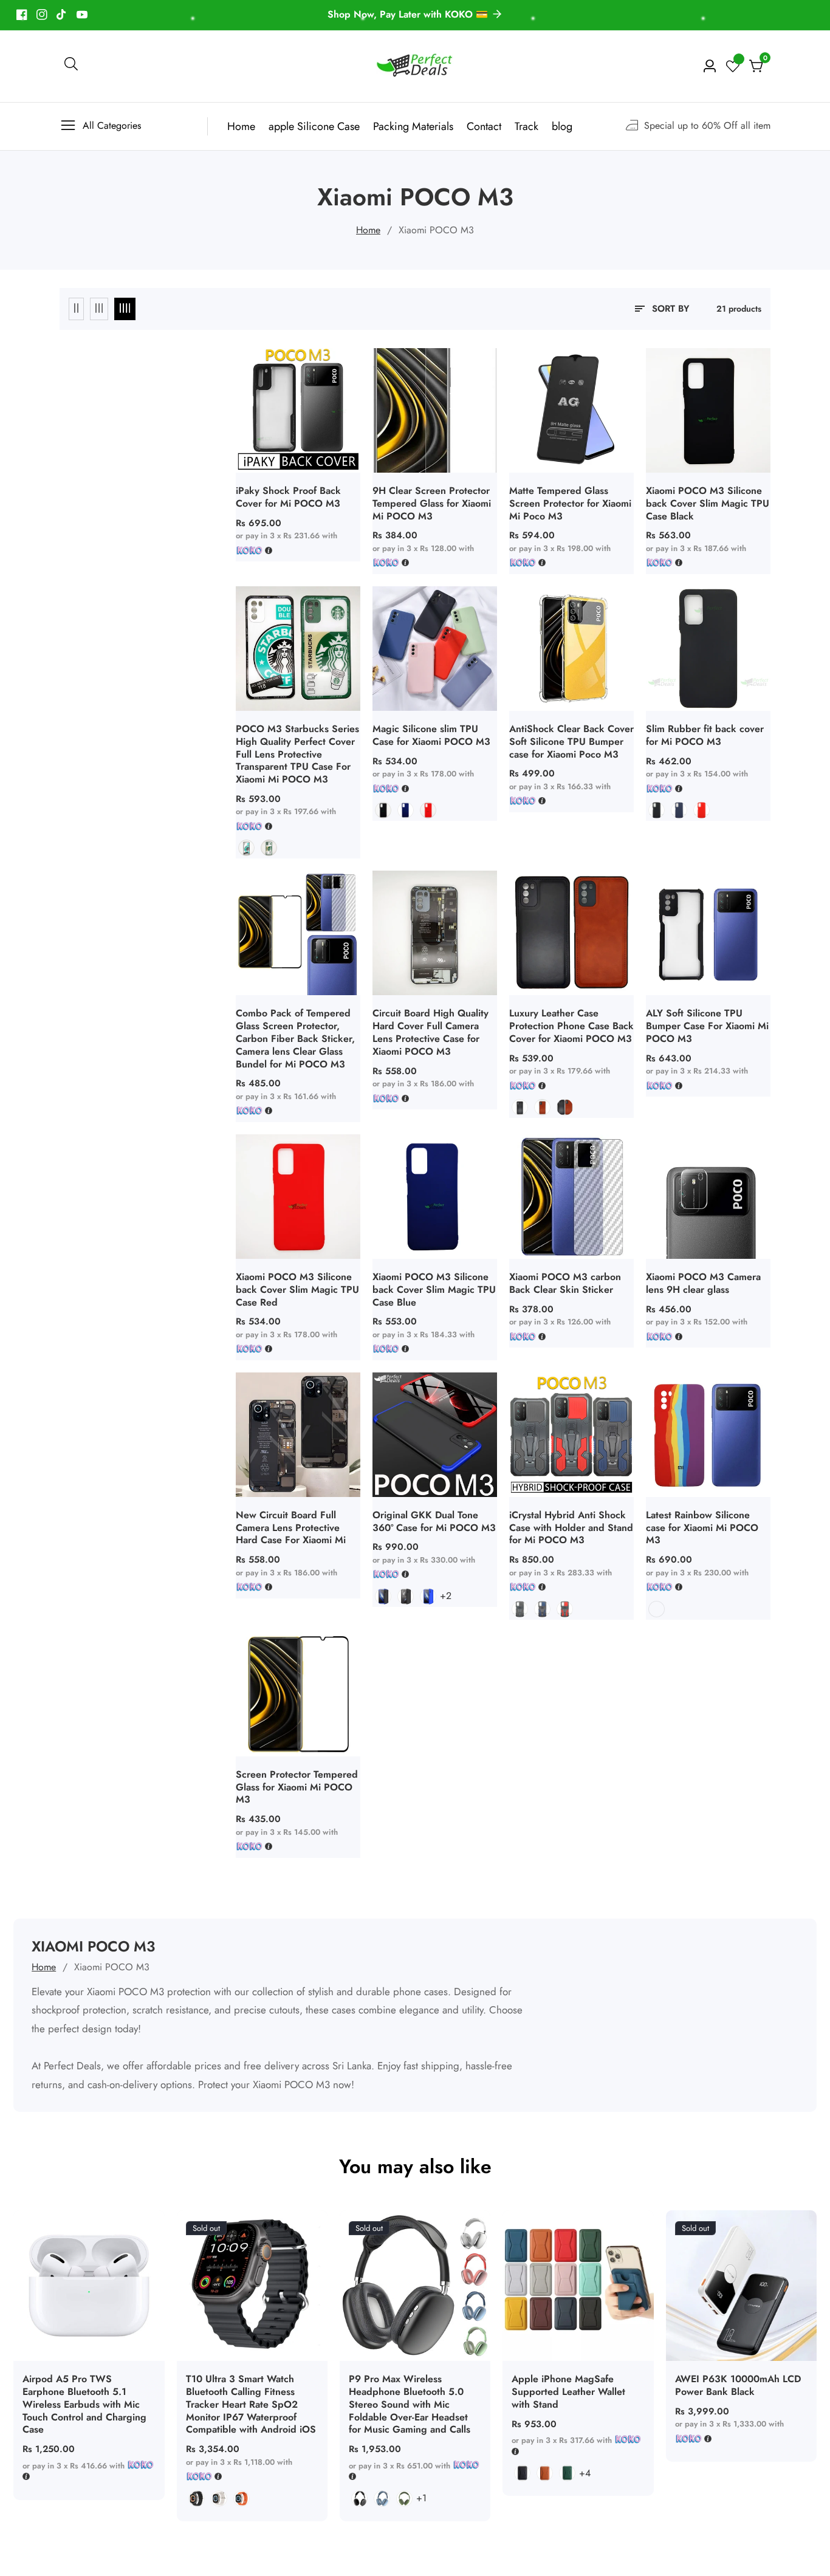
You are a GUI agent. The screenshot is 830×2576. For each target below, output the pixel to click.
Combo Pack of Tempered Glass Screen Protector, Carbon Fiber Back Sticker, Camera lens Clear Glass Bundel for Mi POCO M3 (295, 1039)
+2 (446, 1596)
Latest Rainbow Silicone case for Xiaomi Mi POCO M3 (702, 1528)
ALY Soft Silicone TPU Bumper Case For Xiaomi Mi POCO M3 (707, 1026)
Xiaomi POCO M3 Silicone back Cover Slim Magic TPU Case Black (708, 504)
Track (526, 126)
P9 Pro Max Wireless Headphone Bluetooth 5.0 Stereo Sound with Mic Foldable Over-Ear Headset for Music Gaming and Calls (410, 2405)
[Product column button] (76, 309)
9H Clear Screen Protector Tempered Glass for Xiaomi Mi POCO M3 (432, 504)
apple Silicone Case (314, 126)
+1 (421, 2498)
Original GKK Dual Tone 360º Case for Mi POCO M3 (434, 1522)
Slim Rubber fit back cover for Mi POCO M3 (705, 736)
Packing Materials (413, 126)
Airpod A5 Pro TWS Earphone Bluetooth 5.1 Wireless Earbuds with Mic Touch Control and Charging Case (84, 2405)
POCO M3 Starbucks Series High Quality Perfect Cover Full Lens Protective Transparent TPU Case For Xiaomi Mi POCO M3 (297, 755)
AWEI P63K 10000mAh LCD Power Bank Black (738, 2386)
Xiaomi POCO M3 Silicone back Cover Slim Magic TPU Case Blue (434, 1290)
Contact (484, 126)
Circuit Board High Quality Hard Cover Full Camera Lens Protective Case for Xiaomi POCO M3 (430, 1033)
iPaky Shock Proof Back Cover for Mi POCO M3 (288, 498)
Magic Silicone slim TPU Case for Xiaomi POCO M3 (431, 736)
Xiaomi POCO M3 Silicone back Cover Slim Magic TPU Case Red (297, 1290)
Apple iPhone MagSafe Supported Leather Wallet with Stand (568, 2392)
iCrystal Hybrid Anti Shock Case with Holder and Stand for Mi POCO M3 (571, 1528)
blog (562, 126)
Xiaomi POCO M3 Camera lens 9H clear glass (703, 1284)
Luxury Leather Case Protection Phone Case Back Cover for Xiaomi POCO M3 (571, 1026)
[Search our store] (71, 66)
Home (241, 126)
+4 (585, 2473)
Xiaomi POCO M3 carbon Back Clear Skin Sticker (565, 1284)
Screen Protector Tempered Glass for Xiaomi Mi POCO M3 (297, 1787)
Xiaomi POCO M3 (436, 230)
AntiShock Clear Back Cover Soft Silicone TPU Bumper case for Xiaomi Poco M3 (571, 742)
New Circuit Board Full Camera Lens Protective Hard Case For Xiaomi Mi (291, 1528)
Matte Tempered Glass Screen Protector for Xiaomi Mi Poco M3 (570, 504)
